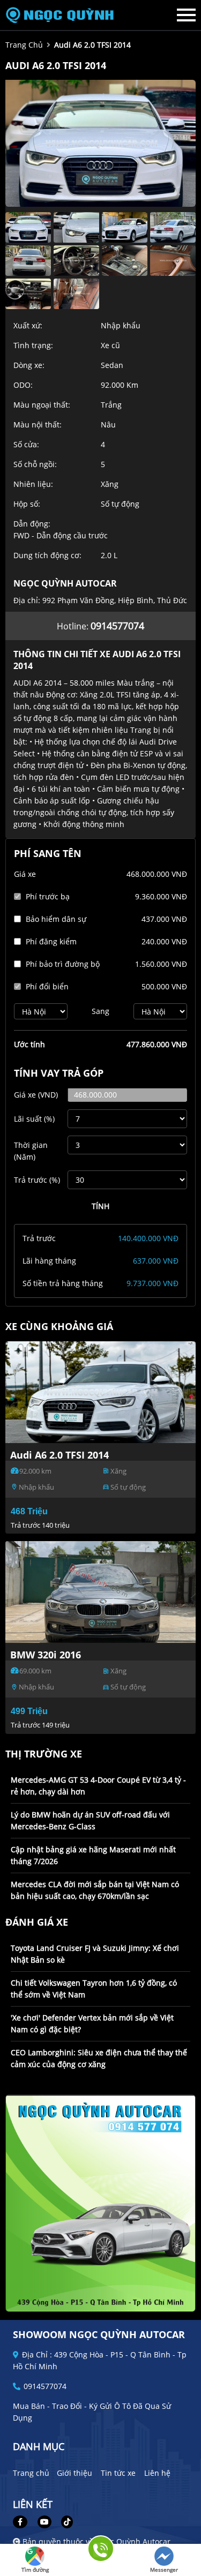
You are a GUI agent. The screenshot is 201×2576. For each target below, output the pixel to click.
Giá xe (25, 874)
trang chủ (24, 45)
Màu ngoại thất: (42, 405)
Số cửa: (26, 444)
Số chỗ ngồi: (35, 464)
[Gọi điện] (100, 2552)
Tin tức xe (118, 2473)
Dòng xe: (29, 365)
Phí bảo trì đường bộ (63, 964)
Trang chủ (31, 2473)
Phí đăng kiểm (51, 941)
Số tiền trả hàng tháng (63, 1283)
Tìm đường (35, 2570)
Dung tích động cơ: (47, 555)
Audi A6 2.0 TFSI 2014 (59, 1455)
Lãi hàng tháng (49, 1261)
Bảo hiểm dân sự (56, 919)
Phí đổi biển (47, 986)
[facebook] (24, 2522)
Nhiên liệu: (33, 484)
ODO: (23, 385)
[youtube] (44, 2522)
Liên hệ (157, 2473)
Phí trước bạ (48, 896)
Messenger (164, 2570)
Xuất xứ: (28, 325)
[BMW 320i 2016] (100, 1592)
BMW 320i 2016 (46, 1655)
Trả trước (37, 1180)
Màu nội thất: (38, 425)
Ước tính (29, 1044)
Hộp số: (27, 504)
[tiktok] (63, 2522)
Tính (100, 1206)
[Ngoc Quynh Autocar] (64, 15)
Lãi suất (34, 1119)
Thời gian (31, 1151)
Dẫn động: (32, 524)
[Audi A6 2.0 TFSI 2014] (100, 1392)
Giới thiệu (75, 2473)
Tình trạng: (33, 345)
